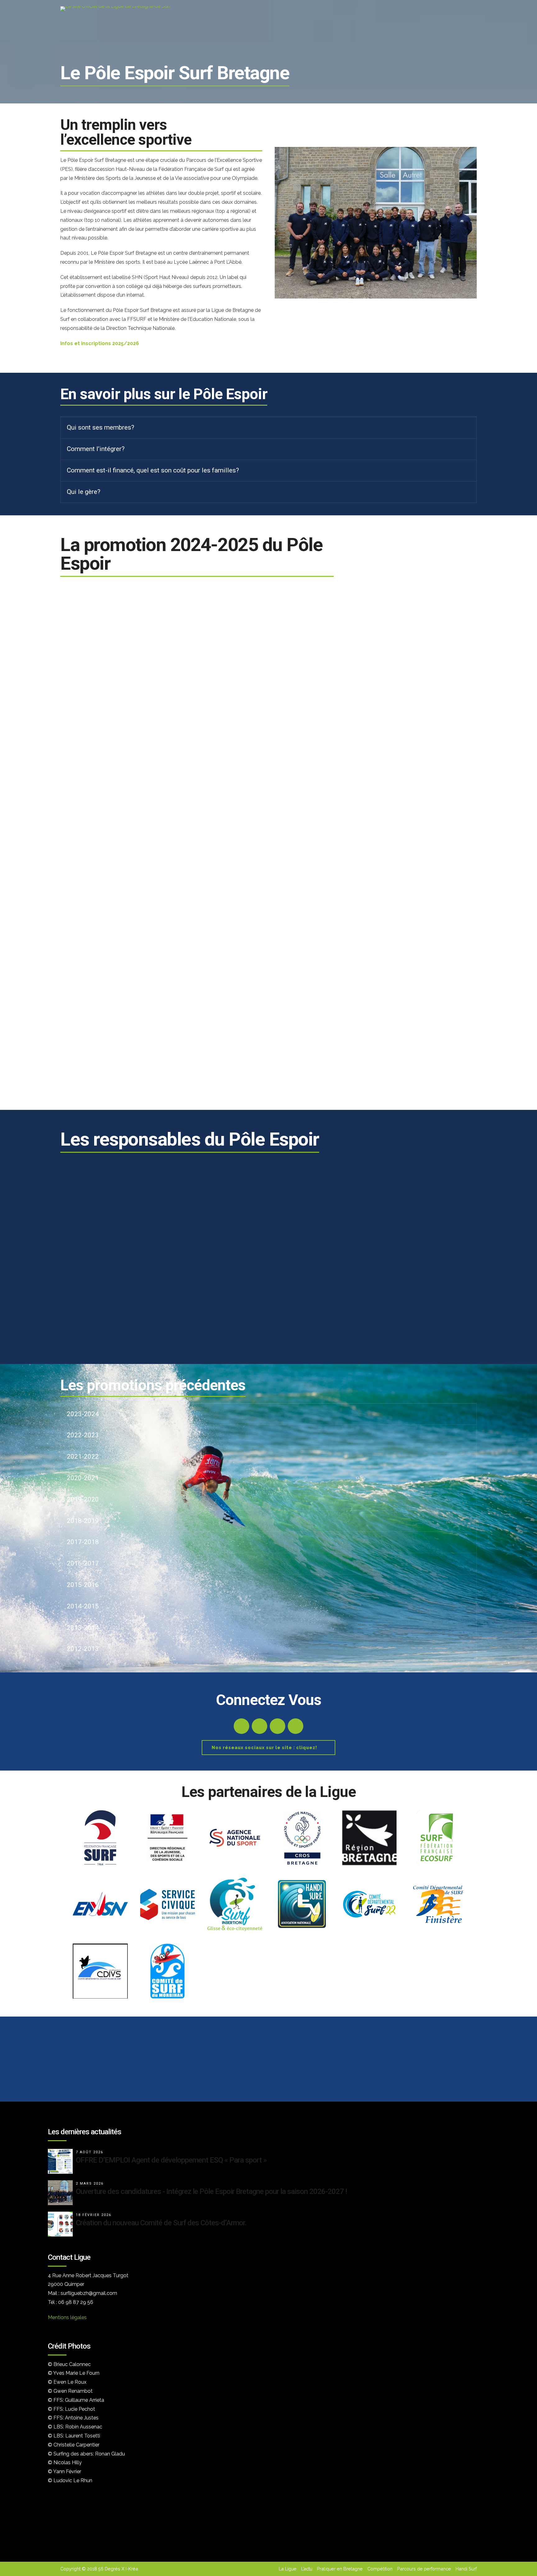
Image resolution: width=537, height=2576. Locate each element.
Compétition (380, 2569)
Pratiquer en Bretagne (340, 2569)
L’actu (307, 2569)
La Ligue (288, 2569)
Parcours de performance (424, 2569)
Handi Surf (466, 2569)
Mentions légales (67, 2317)
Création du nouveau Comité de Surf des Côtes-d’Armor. (161, 2223)
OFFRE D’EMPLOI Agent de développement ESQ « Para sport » (171, 2160)
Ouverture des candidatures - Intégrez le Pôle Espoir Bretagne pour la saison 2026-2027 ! (211, 2191)
